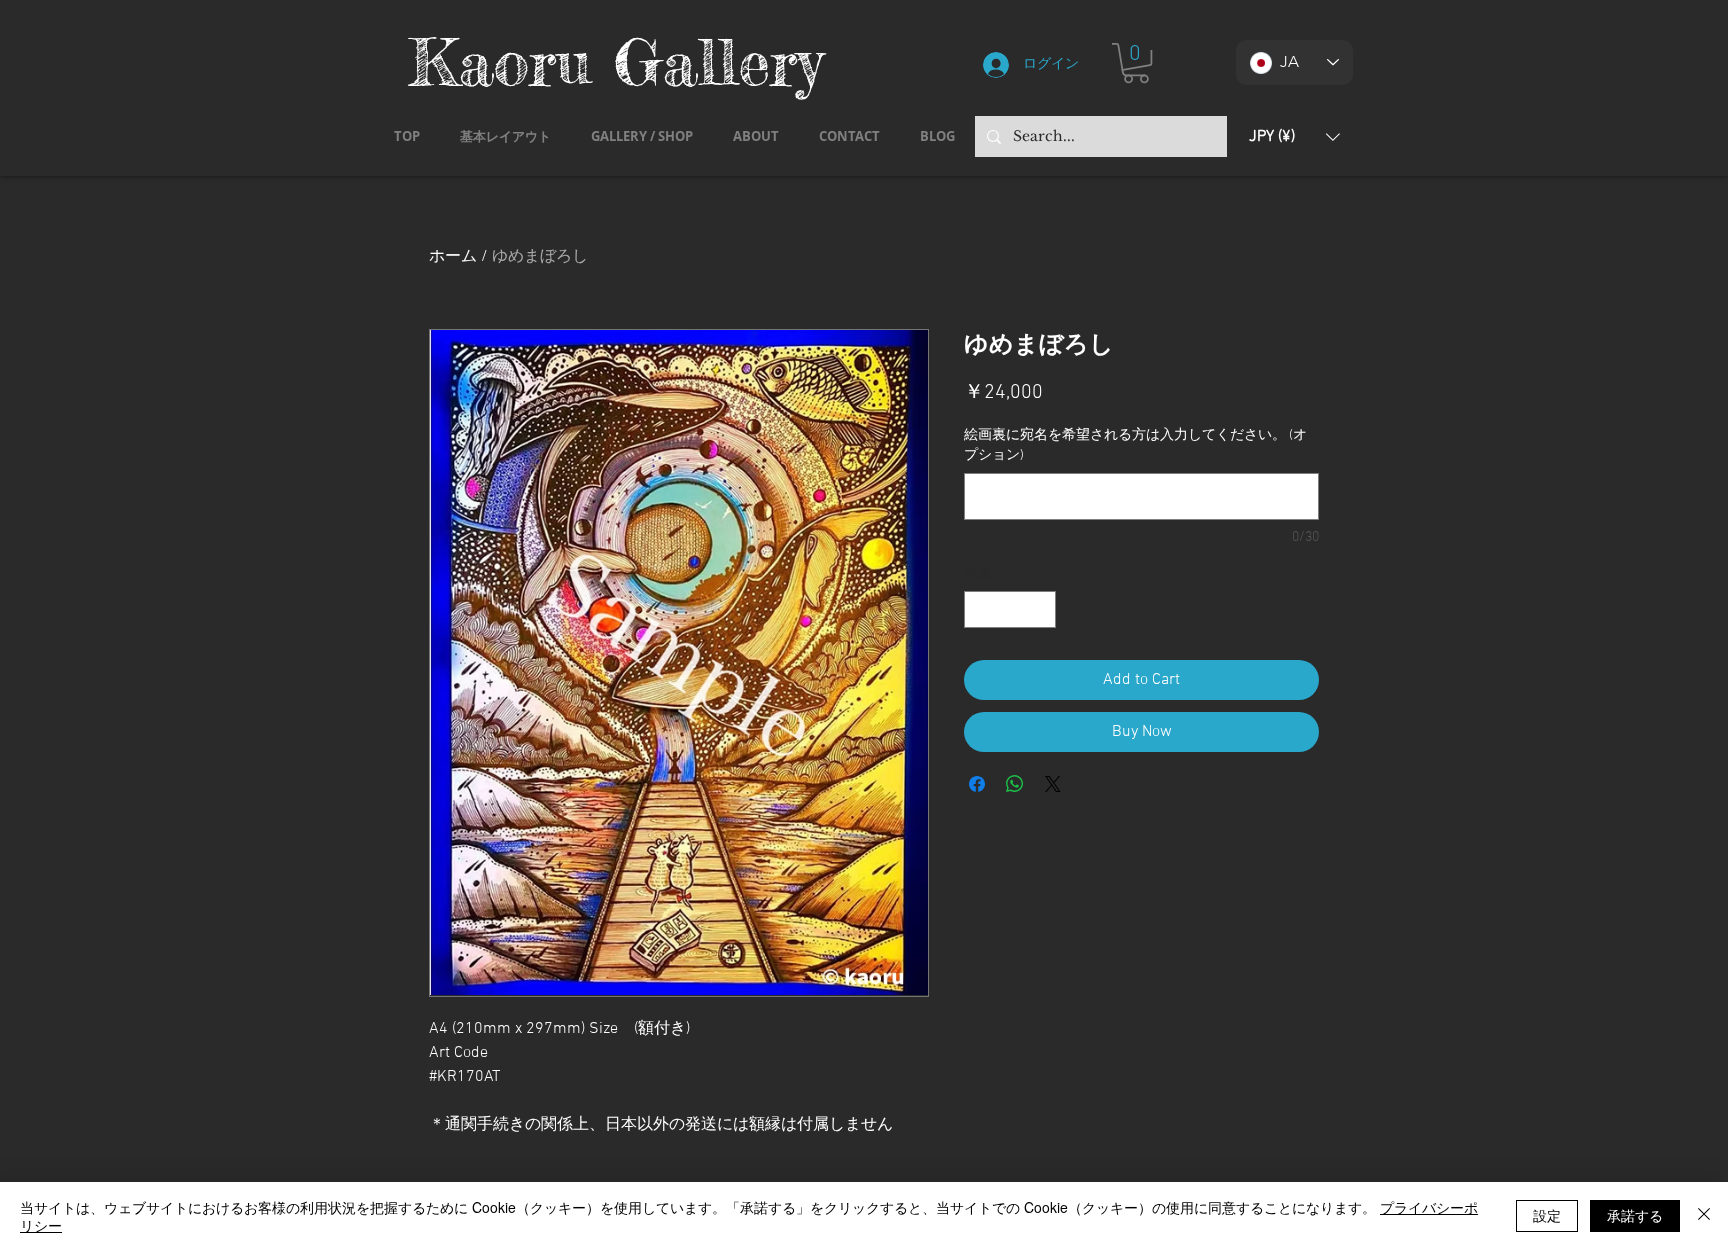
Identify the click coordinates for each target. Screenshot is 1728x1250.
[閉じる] (1704, 1216)
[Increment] (1040, 609)
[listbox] (1294, 136)
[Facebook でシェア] (977, 784)
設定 (1547, 1215)
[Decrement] (979, 609)
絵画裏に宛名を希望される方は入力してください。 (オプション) (1135, 445)
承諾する (1635, 1215)
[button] (1136, 63)
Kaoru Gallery (616, 61)
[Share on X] (1053, 784)
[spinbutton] (1010, 609)
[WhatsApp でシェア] (1015, 784)
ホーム (453, 257)
